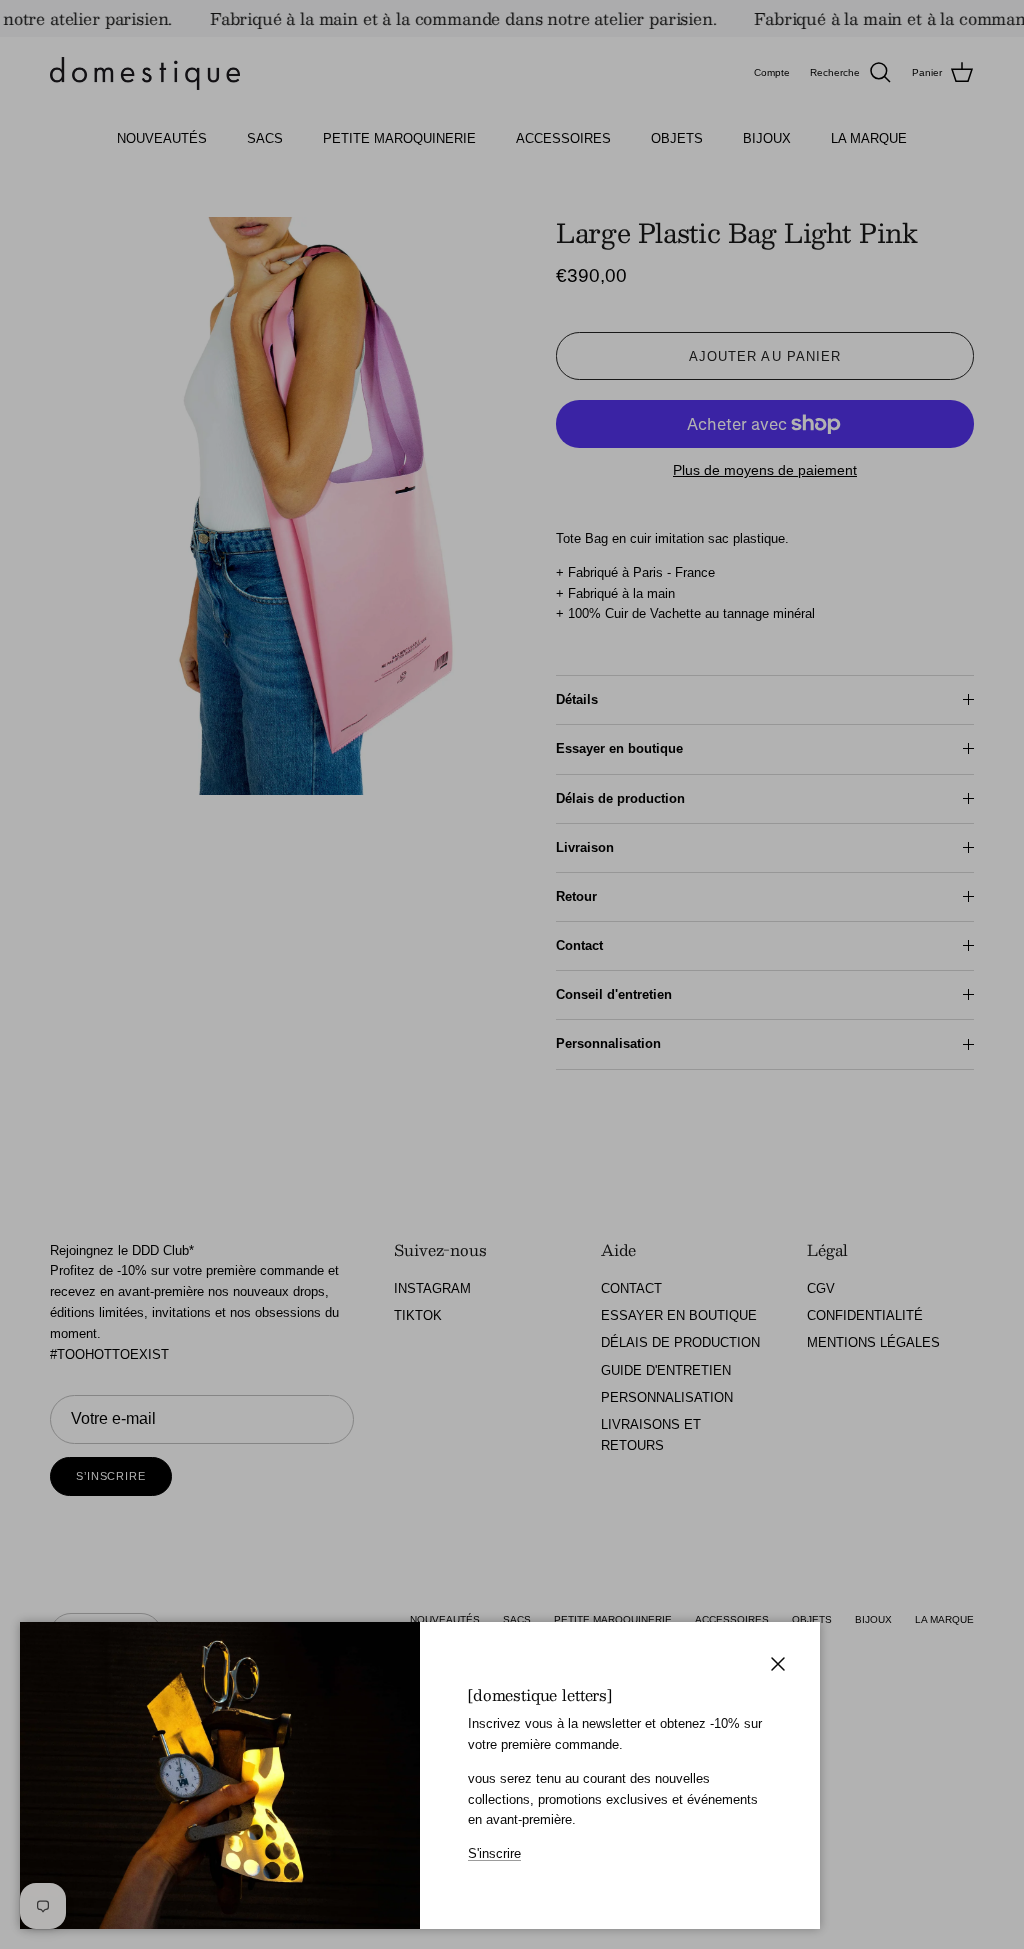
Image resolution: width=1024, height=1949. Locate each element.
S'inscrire (494, 1853)
